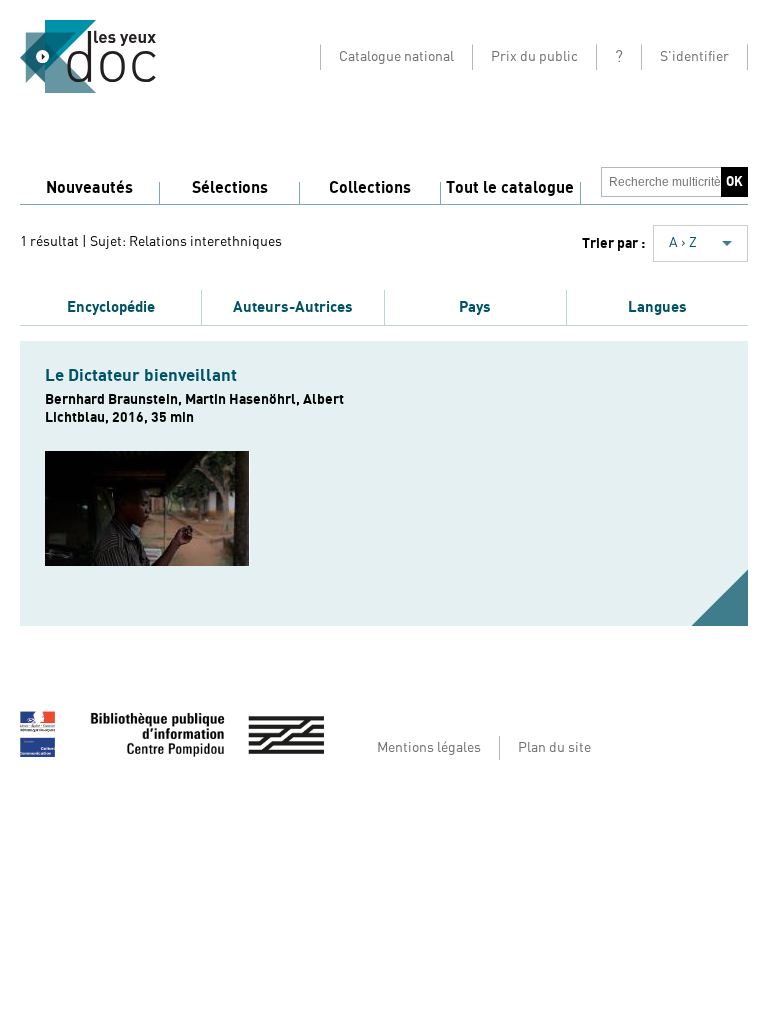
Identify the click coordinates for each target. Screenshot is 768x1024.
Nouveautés (89, 188)
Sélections (230, 188)
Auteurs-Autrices (293, 307)
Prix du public (534, 57)
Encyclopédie (111, 307)
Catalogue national (396, 57)
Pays (475, 307)
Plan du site (554, 748)
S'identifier (694, 57)
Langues (657, 307)
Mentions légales (429, 748)
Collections (370, 188)
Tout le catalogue (510, 188)
